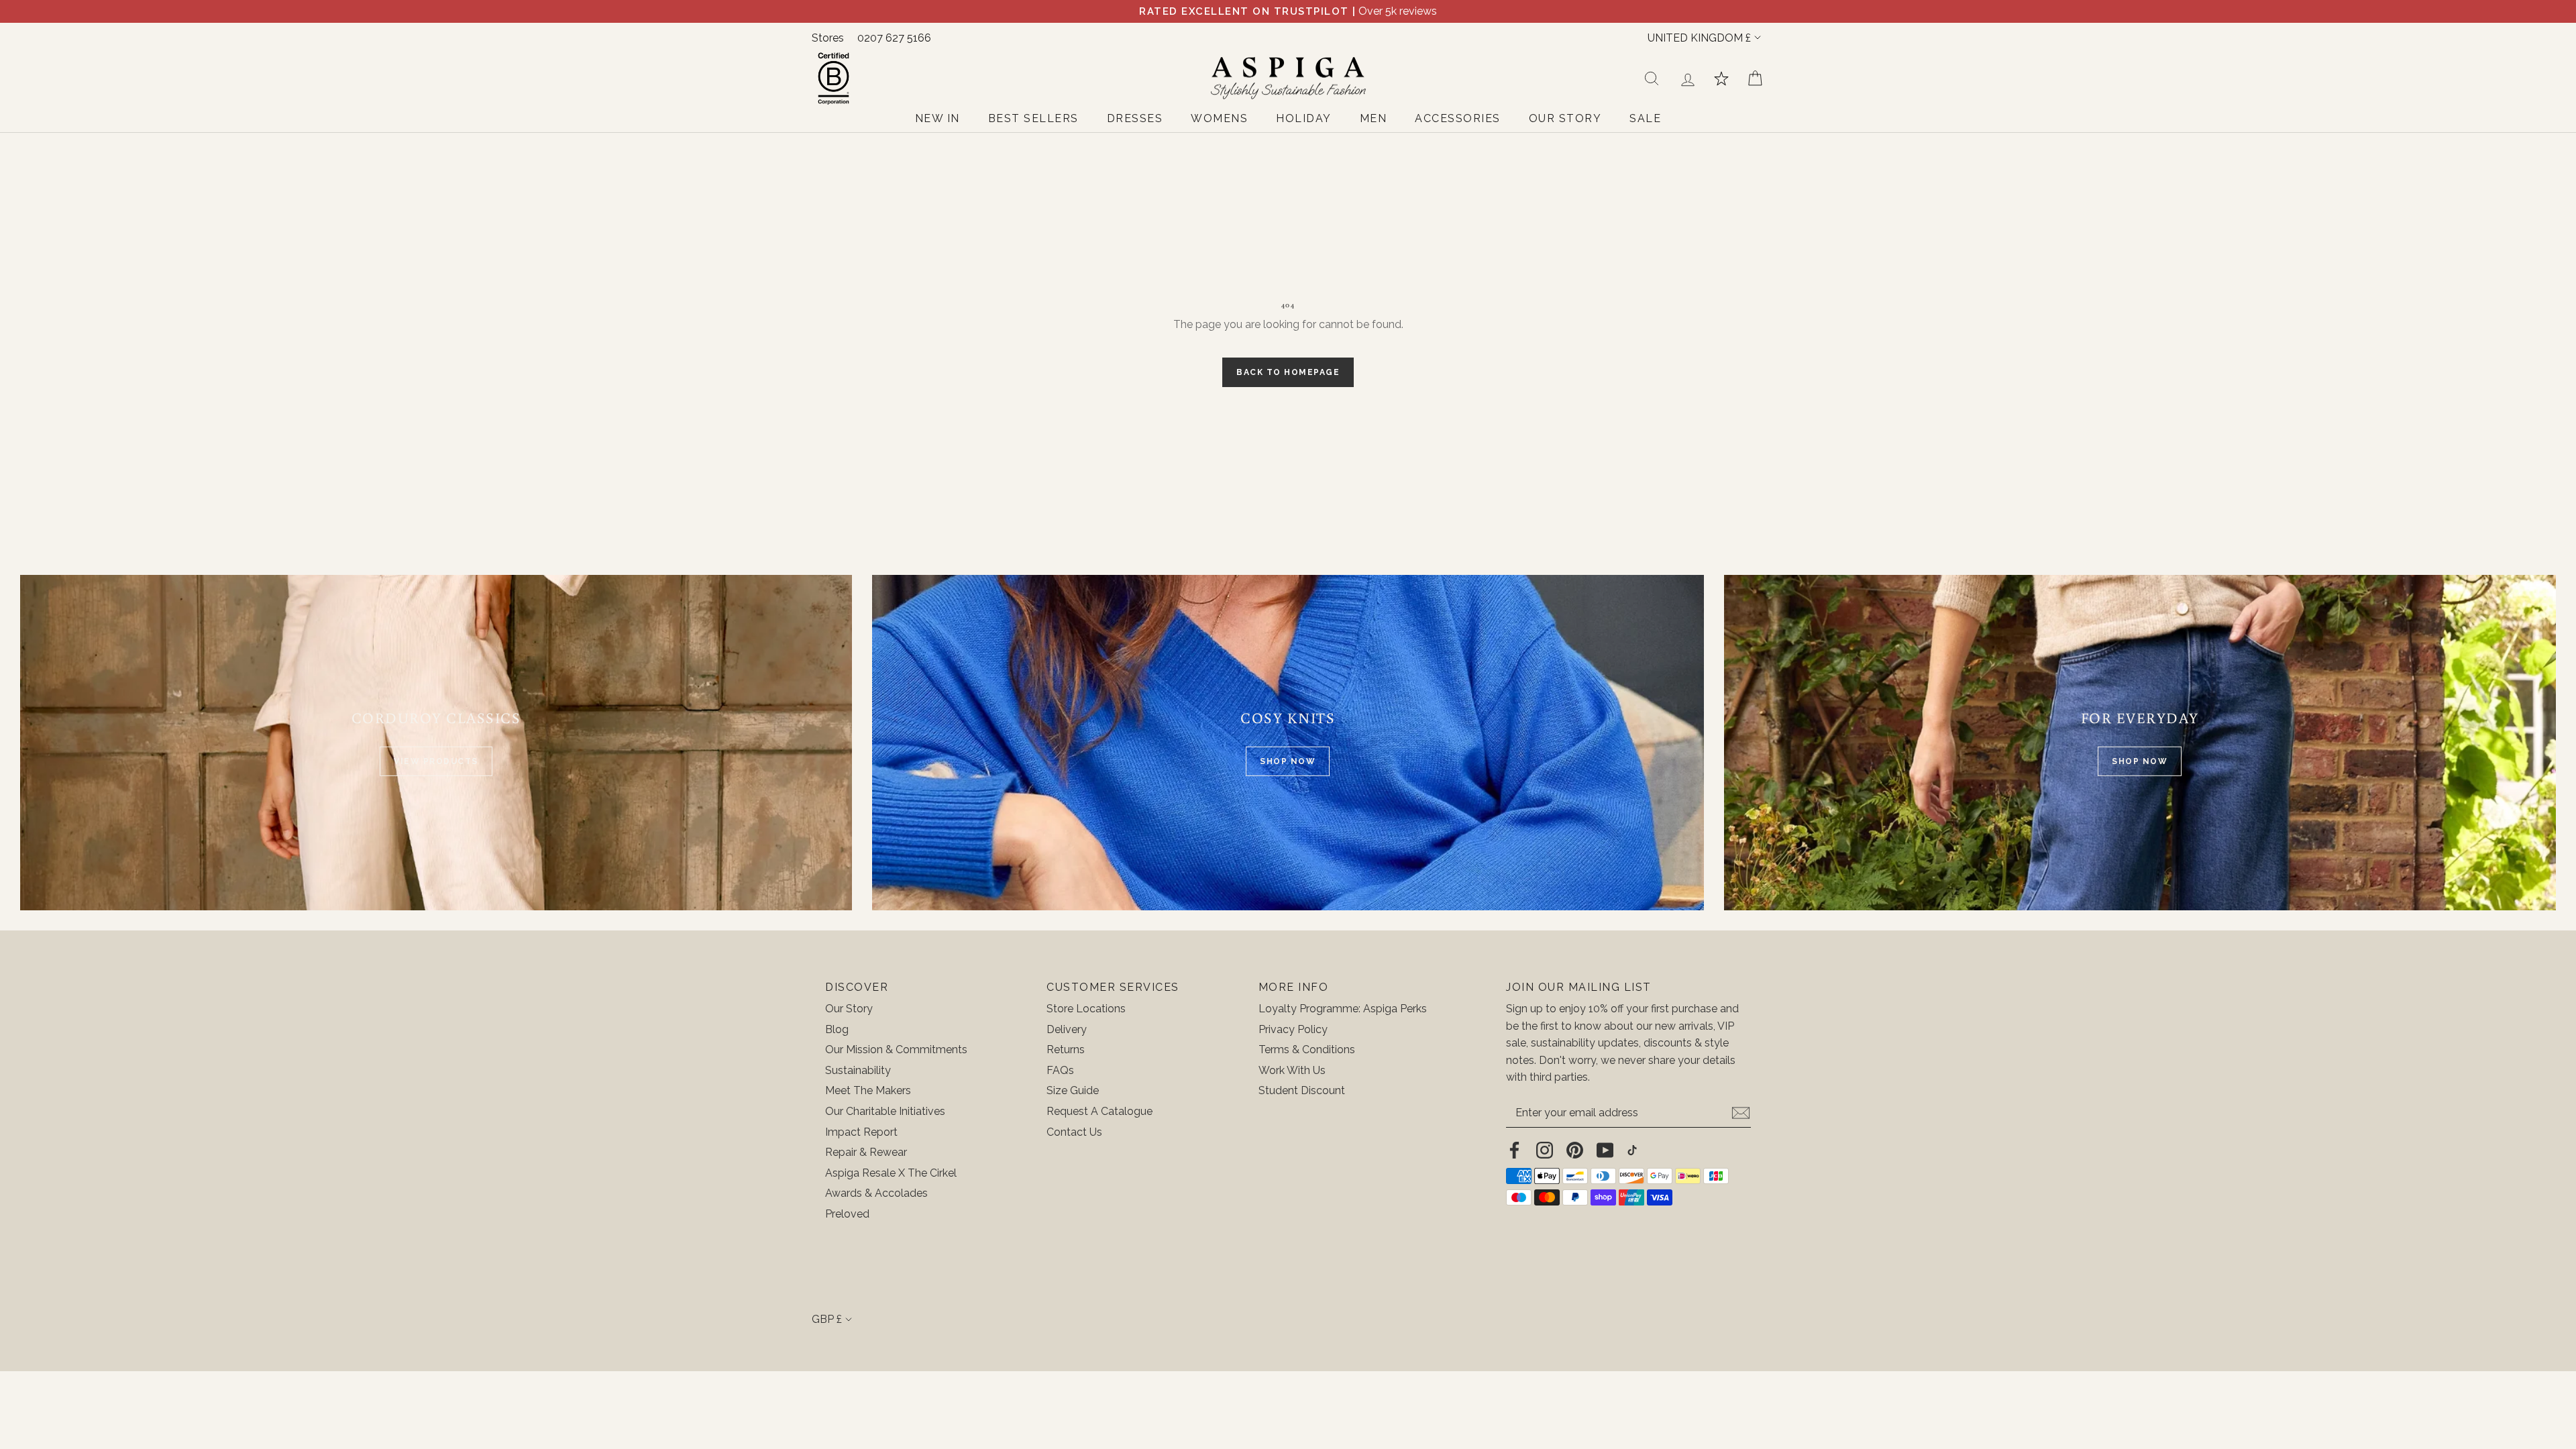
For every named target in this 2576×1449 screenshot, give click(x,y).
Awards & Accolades (876, 1193)
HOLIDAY (1304, 118)
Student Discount (1302, 1090)
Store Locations (1086, 1009)
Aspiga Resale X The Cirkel (891, 1173)
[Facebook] (1514, 1150)
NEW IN (937, 118)
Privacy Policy (1293, 1029)
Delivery (1067, 1029)
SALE (1645, 118)
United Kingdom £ (1699, 38)
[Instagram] (1545, 1150)
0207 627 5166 (894, 38)
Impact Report (861, 1132)
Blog (837, 1029)
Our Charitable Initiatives (885, 1111)
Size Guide (1073, 1090)
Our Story (849, 1009)
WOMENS (1219, 118)
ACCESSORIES (1458, 118)
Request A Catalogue (1099, 1111)
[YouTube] (1605, 1150)
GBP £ (827, 1319)
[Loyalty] (1721, 78)
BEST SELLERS (1033, 118)
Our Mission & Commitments (896, 1050)
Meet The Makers (868, 1090)
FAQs (1060, 1070)
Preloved (847, 1214)
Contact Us (1074, 1132)
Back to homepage (1288, 372)
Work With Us (1292, 1070)
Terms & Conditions (1307, 1050)
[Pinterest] (1575, 1150)
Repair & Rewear (866, 1152)
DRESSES (1135, 118)
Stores (828, 38)
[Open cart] (1755, 78)
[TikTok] (1632, 1150)
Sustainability (858, 1070)
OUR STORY (1565, 118)
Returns (1066, 1050)
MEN (1374, 118)
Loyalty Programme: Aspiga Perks (1343, 1009)
